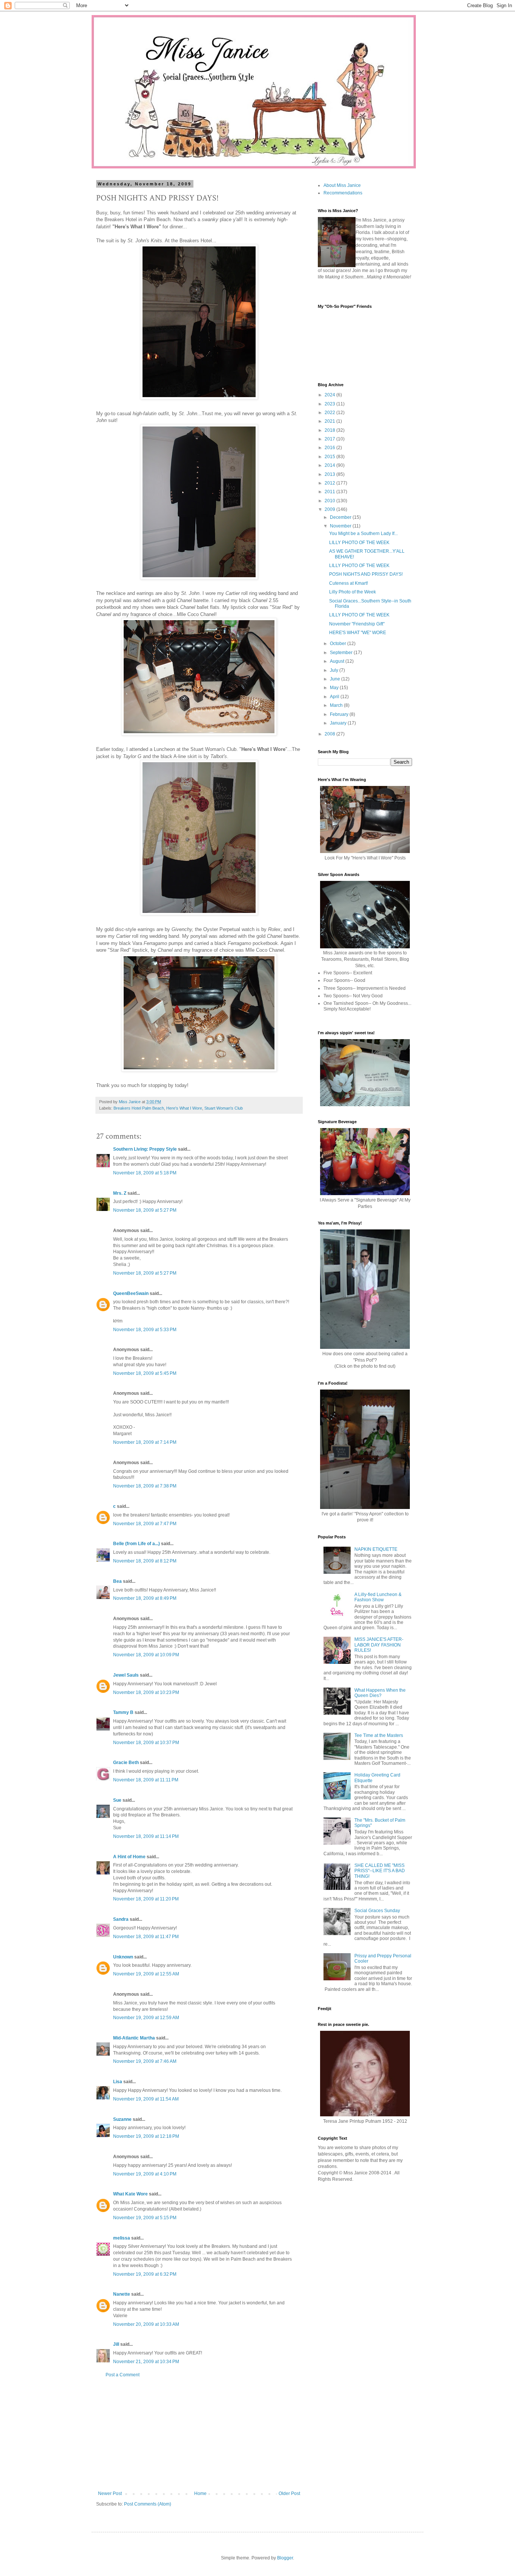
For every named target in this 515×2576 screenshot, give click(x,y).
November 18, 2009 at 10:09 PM (146, 1655)
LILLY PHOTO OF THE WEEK (359, 543)
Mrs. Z (120, 1193)
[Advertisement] (199, 2434)
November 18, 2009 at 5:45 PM (145, 1373)
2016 (330, 448)
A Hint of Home (129, 1857)
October (339, 644)
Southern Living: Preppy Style (145, 1149)
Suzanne (122, 2119)
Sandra (121, 1919)
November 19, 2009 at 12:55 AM (146, 1974)
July (335, 670)
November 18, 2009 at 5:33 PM (145, 1330)
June (336, 679)
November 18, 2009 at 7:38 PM (145, 1486)
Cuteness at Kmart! (349, 583)
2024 (330, 395)
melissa (122, 2238)
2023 (330, 404)
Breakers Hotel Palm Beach (139, 1108)
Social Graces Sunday (377, 1911)
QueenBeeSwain (131, 1293)
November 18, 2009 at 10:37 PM (146, 1743)
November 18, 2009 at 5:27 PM (145, 1210)
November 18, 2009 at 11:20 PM (146, 1899)
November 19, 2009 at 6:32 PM (145, 2274)
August (338, 661)
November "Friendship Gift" (357, 624)
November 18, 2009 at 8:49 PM (145, 1598)
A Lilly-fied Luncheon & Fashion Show (378, 1597)
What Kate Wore (130, 2194)
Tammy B (123, 1712)
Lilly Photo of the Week (353, 592)
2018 (330, 430)
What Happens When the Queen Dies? (380, 1693)
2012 (330, 483)
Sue (117, 1800)
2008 (330, 734)
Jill (116, 2344)
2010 (330, 501)
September (342, 653)
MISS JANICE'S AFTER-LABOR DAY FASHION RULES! (379, 1645)
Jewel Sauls (126, 1675)
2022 (330, 413)
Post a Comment (123, 2375)
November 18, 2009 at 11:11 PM (146, 1780)
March (337, 705)
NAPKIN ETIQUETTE (376, 1549)
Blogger (285, 2558)
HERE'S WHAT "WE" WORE (358, 633)
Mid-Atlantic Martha (134, 2038)
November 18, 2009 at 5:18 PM (145, 1173)
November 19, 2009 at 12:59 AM (146, 2018)
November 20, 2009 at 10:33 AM (146, 2324)
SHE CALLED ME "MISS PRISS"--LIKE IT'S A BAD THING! (380, 1871)
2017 (330, 439)
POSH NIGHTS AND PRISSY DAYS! (366, 574)
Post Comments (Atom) (148, 2504)
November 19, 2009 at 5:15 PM (145, 2218)
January (339, 723)
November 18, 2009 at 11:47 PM (146, 1937)
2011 (330, 492)
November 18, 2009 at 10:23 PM (146, 1692)
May (335, 688)
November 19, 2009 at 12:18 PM (146, 2136)
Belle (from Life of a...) (136, 1544)
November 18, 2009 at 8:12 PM (145, 1561)
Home (200, 2493)
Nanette (122, 2294)
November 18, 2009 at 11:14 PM (146, 1836)
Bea (117, 1581)
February (340, 714)
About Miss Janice (342, 185)
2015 (330, 457)
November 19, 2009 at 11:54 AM (146, 2099)
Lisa (118, 2082)
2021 (330, 421)
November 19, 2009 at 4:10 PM (145, 2174)
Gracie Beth (126, 1763)
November (341, 526)
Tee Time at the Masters (379, 1735)
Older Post (289, 2493)
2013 (330, 474)
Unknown (123, 1957)
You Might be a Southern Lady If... (363, 534)
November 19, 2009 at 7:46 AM (145, 2061)
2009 (330, 509)
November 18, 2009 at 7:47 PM (145, 1524)
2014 (330, 465)
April (335, 697)
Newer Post (110, 2493)
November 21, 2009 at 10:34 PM (146, 2362)
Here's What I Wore (184, 1108)
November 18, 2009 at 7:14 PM (145, 1442)
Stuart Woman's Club (224, 1108)
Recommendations (343, 193)
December (341, 517)
